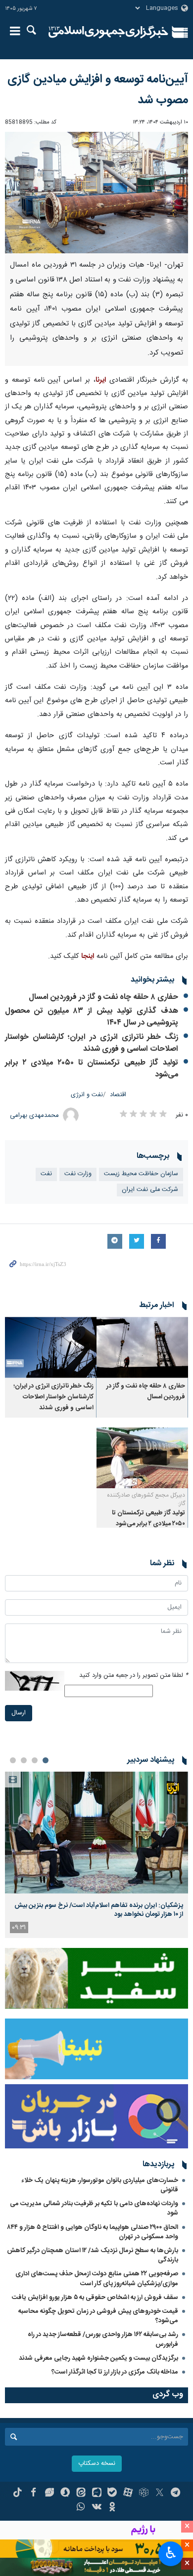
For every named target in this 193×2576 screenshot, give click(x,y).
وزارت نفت (78, 1174)
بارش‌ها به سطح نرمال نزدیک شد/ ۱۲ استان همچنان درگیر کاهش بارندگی (93, 2255)
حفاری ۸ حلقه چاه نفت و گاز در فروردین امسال (103, 997)
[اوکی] (112, 2508)
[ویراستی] (49, 2494)
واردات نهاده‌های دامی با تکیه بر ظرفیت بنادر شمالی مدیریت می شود (94, 2208)
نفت (46, 1174)
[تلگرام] (175, 2494)
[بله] (112, 2494)
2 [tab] (35, 1760)
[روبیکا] (144, 2494)
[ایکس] (160, 2494)
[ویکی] (97, 2508)
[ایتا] (81, 2494)
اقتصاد (118, 1095)
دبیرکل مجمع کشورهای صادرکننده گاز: (146, 1499)
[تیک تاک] (18, 2494)
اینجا (88, 956)
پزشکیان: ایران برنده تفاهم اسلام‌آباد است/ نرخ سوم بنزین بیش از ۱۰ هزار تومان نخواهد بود (99, 1910)
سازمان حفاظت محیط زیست (141, 1174)
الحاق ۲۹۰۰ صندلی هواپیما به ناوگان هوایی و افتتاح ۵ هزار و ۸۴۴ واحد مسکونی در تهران (93, 2232)
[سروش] (65, 2494)
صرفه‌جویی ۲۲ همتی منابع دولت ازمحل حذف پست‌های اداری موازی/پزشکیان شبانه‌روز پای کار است (97, 2279)
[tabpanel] (96, 1855)
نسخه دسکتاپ (97, 2464)
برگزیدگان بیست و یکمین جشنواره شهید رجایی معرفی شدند (98, 2358)
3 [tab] (24, 1760)
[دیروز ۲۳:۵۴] (96, 1833)
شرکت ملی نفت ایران (150, 1190)
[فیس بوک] (33, 2494)
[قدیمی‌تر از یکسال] (142, 1347)
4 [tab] (13, 1760)
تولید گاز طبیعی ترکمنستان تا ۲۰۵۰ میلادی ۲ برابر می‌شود (92, 1069)
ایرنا (108, 32)
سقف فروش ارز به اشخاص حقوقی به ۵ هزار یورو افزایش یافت (95, 2298)
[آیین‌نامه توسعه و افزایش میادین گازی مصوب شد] (96, 193)
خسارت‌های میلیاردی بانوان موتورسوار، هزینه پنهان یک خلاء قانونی (100, 2185)
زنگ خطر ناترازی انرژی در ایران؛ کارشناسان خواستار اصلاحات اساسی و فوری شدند (92, 1043)
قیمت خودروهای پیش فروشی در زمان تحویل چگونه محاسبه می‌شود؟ (98, 2316)
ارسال (19, 1713)
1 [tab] (46, 1760)
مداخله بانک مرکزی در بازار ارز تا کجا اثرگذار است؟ (115, 2372)
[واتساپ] (81, 2508)
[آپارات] (128, 2494)
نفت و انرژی (87, 1095)
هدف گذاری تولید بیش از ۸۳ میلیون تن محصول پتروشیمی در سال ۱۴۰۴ (92, 1017)
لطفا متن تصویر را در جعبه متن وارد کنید (134, 1676)
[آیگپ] (97, 2494)
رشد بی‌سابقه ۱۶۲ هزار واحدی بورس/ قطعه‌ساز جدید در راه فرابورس (103, 2339)
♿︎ (171, 2553)
